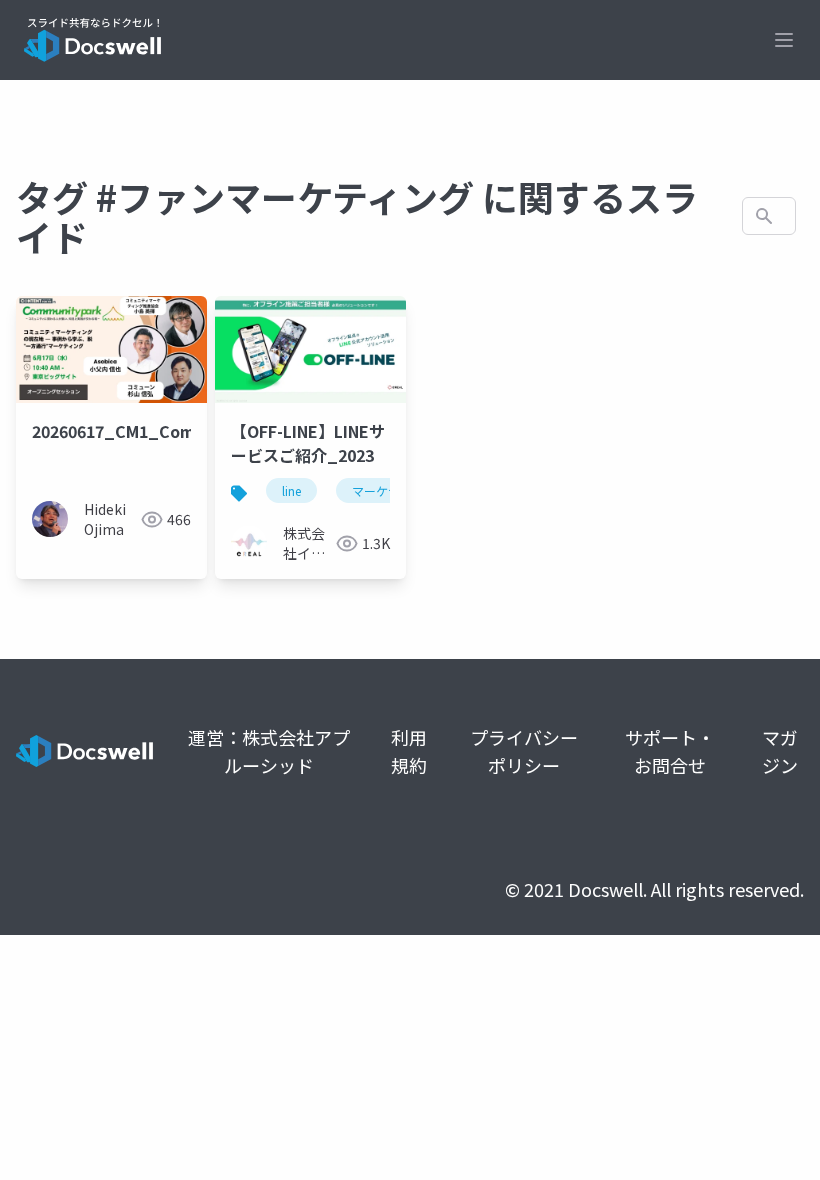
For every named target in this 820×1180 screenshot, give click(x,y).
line (291, 490)
